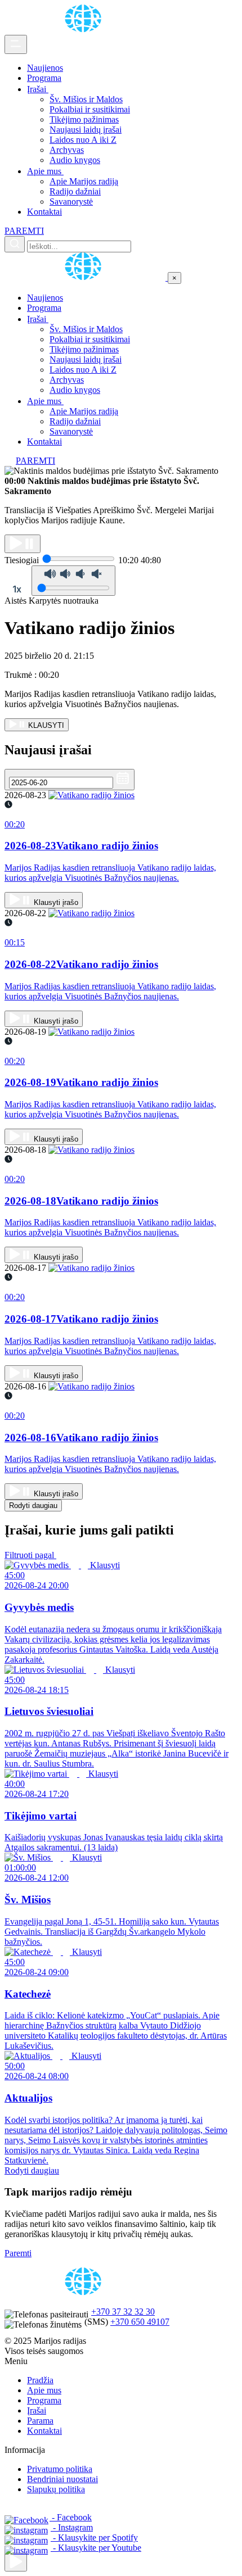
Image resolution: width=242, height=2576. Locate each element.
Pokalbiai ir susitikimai (90, 109)
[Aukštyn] (16, 2562)
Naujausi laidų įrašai (86, 130)
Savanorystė (71, 202)
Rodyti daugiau (33, 1506)
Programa (44, 78)
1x (17, 589)
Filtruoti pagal (30, 1555)
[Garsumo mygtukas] (73, 581)
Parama (40, 2421)
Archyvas (67, 150)
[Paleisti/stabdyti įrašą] (23, 544)
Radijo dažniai (75, 191)
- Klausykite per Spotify (94, 2537)
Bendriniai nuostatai (62, 2479)
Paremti (18, 2253)
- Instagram (72, 2527)
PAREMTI (24, 231)
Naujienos (45, 68)
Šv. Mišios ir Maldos (86, 99)
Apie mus (45, 171)
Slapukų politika (56, 2489)
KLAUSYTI (45, 725)
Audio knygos (75, 160)
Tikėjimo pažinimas (84, 119)
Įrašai (38, 89)
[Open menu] (16, 44)
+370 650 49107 (140, 2322)
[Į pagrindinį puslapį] (86, 277)
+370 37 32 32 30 (123, 2312)
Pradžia (40, 2380)
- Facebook (71, 2517)
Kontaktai (44, 212)
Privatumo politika (60, 2469)
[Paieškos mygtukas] (15, 244)
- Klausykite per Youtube (96, 2548)
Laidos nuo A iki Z (83, 140)
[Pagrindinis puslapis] (85, 30)
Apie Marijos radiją (84, 181)
